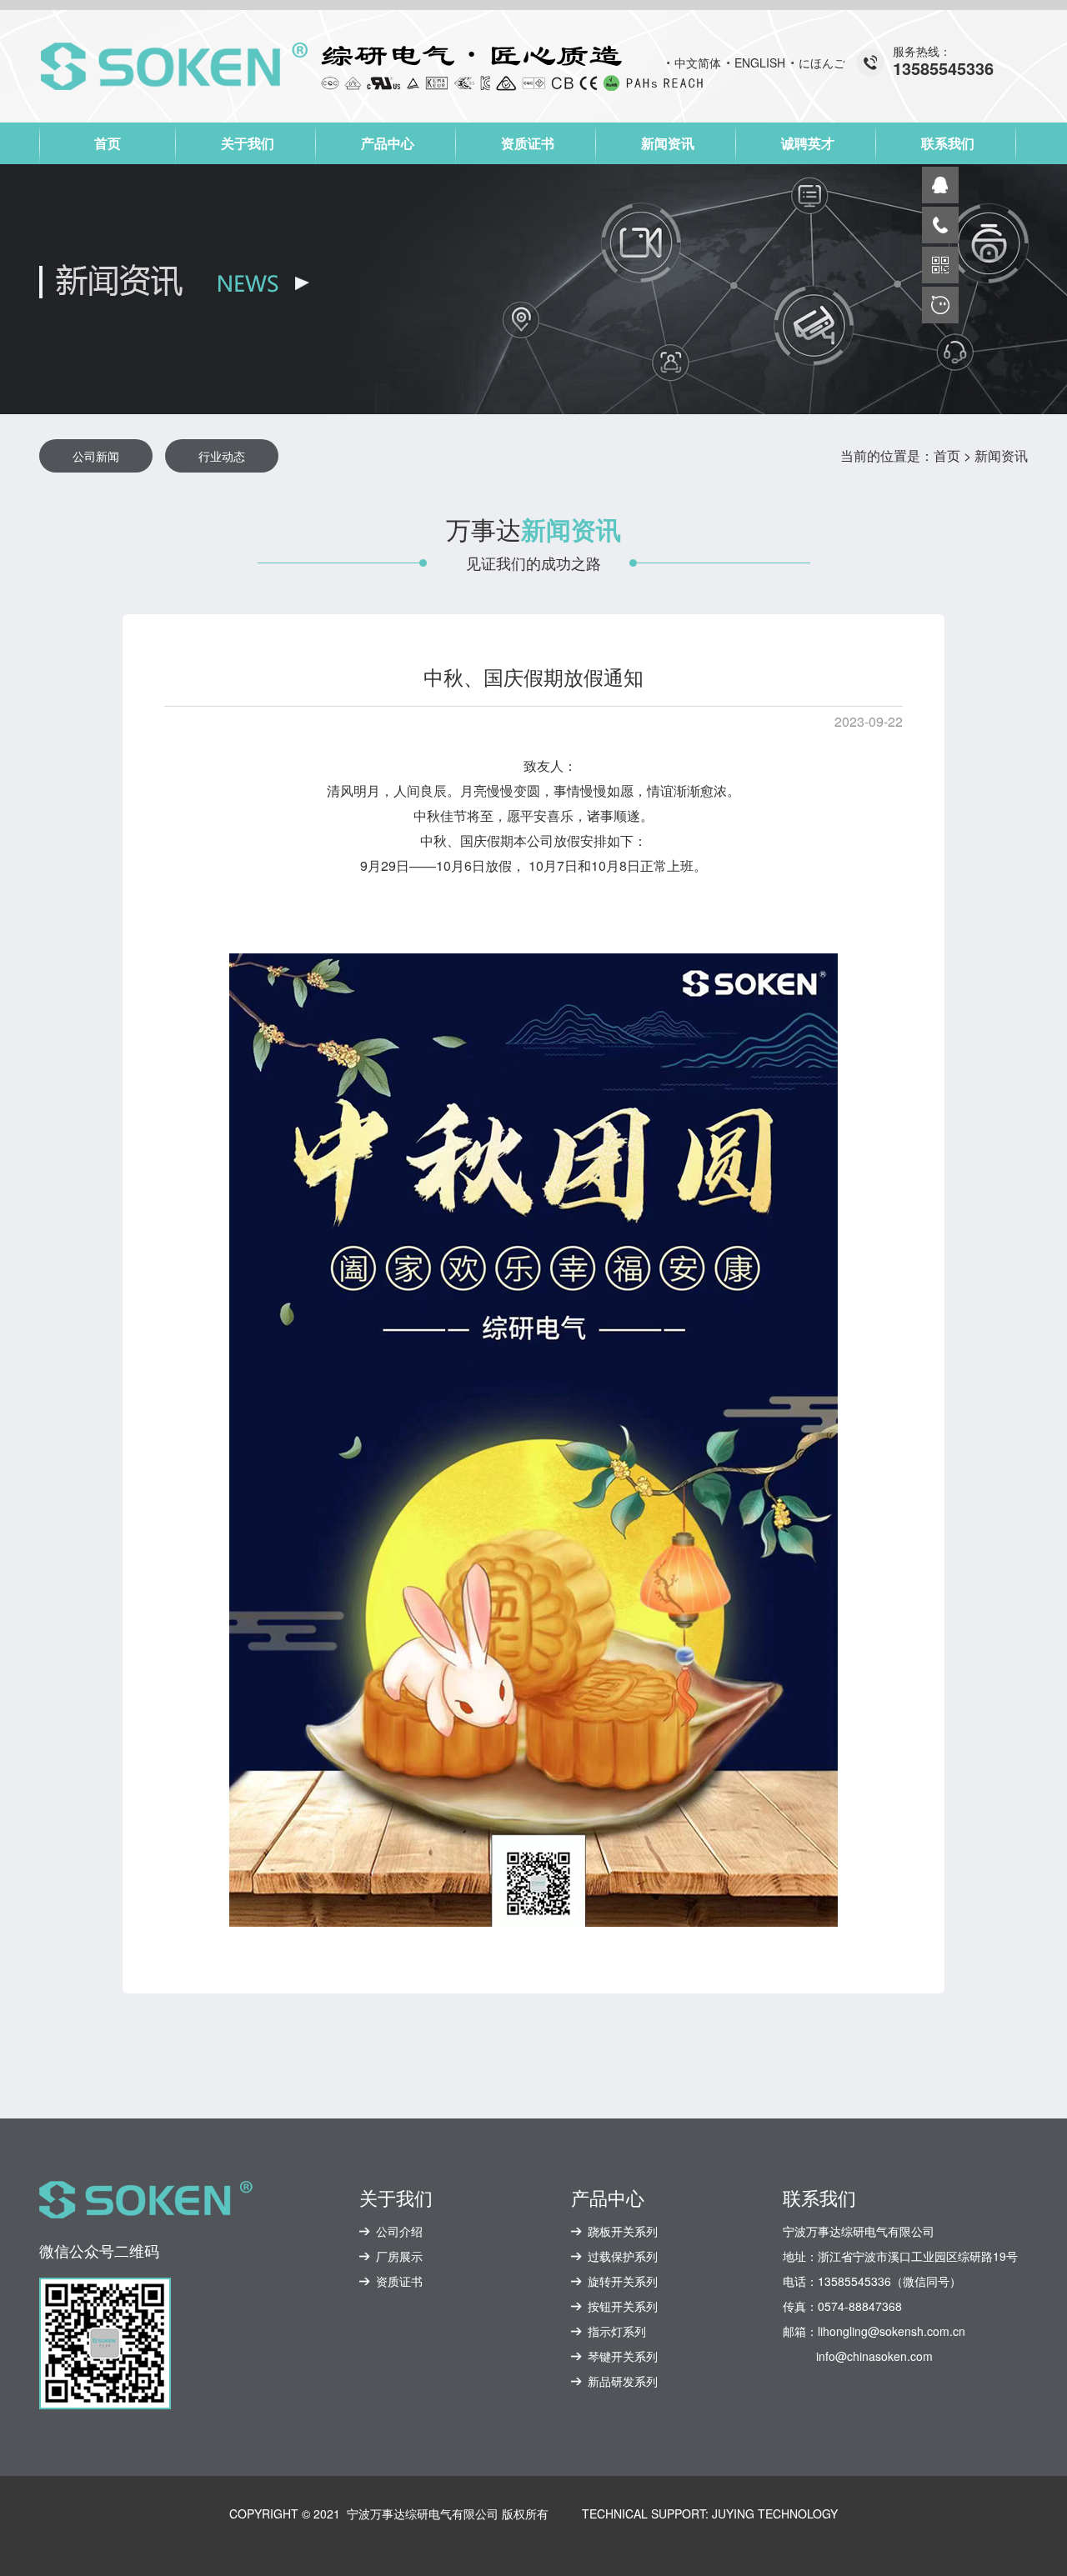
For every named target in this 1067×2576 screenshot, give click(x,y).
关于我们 (248, 143)
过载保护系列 (623, 2256)
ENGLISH (760, 63)
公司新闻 (96, 456)
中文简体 (698, 63)
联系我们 (948, 143)
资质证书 (528, 143)
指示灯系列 (617, 2331)
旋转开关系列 (623, 2281)
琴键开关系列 (623, 2356)
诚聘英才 (808, 143)
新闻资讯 (668, 143)
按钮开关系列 (623, 2306)
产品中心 (388, 143)
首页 (108, 143)
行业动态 (222, 456)
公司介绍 (399, 2231)
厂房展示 (399, 2256)
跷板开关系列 (623, 2231)
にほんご (822, 63)
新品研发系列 (623, 2381)
